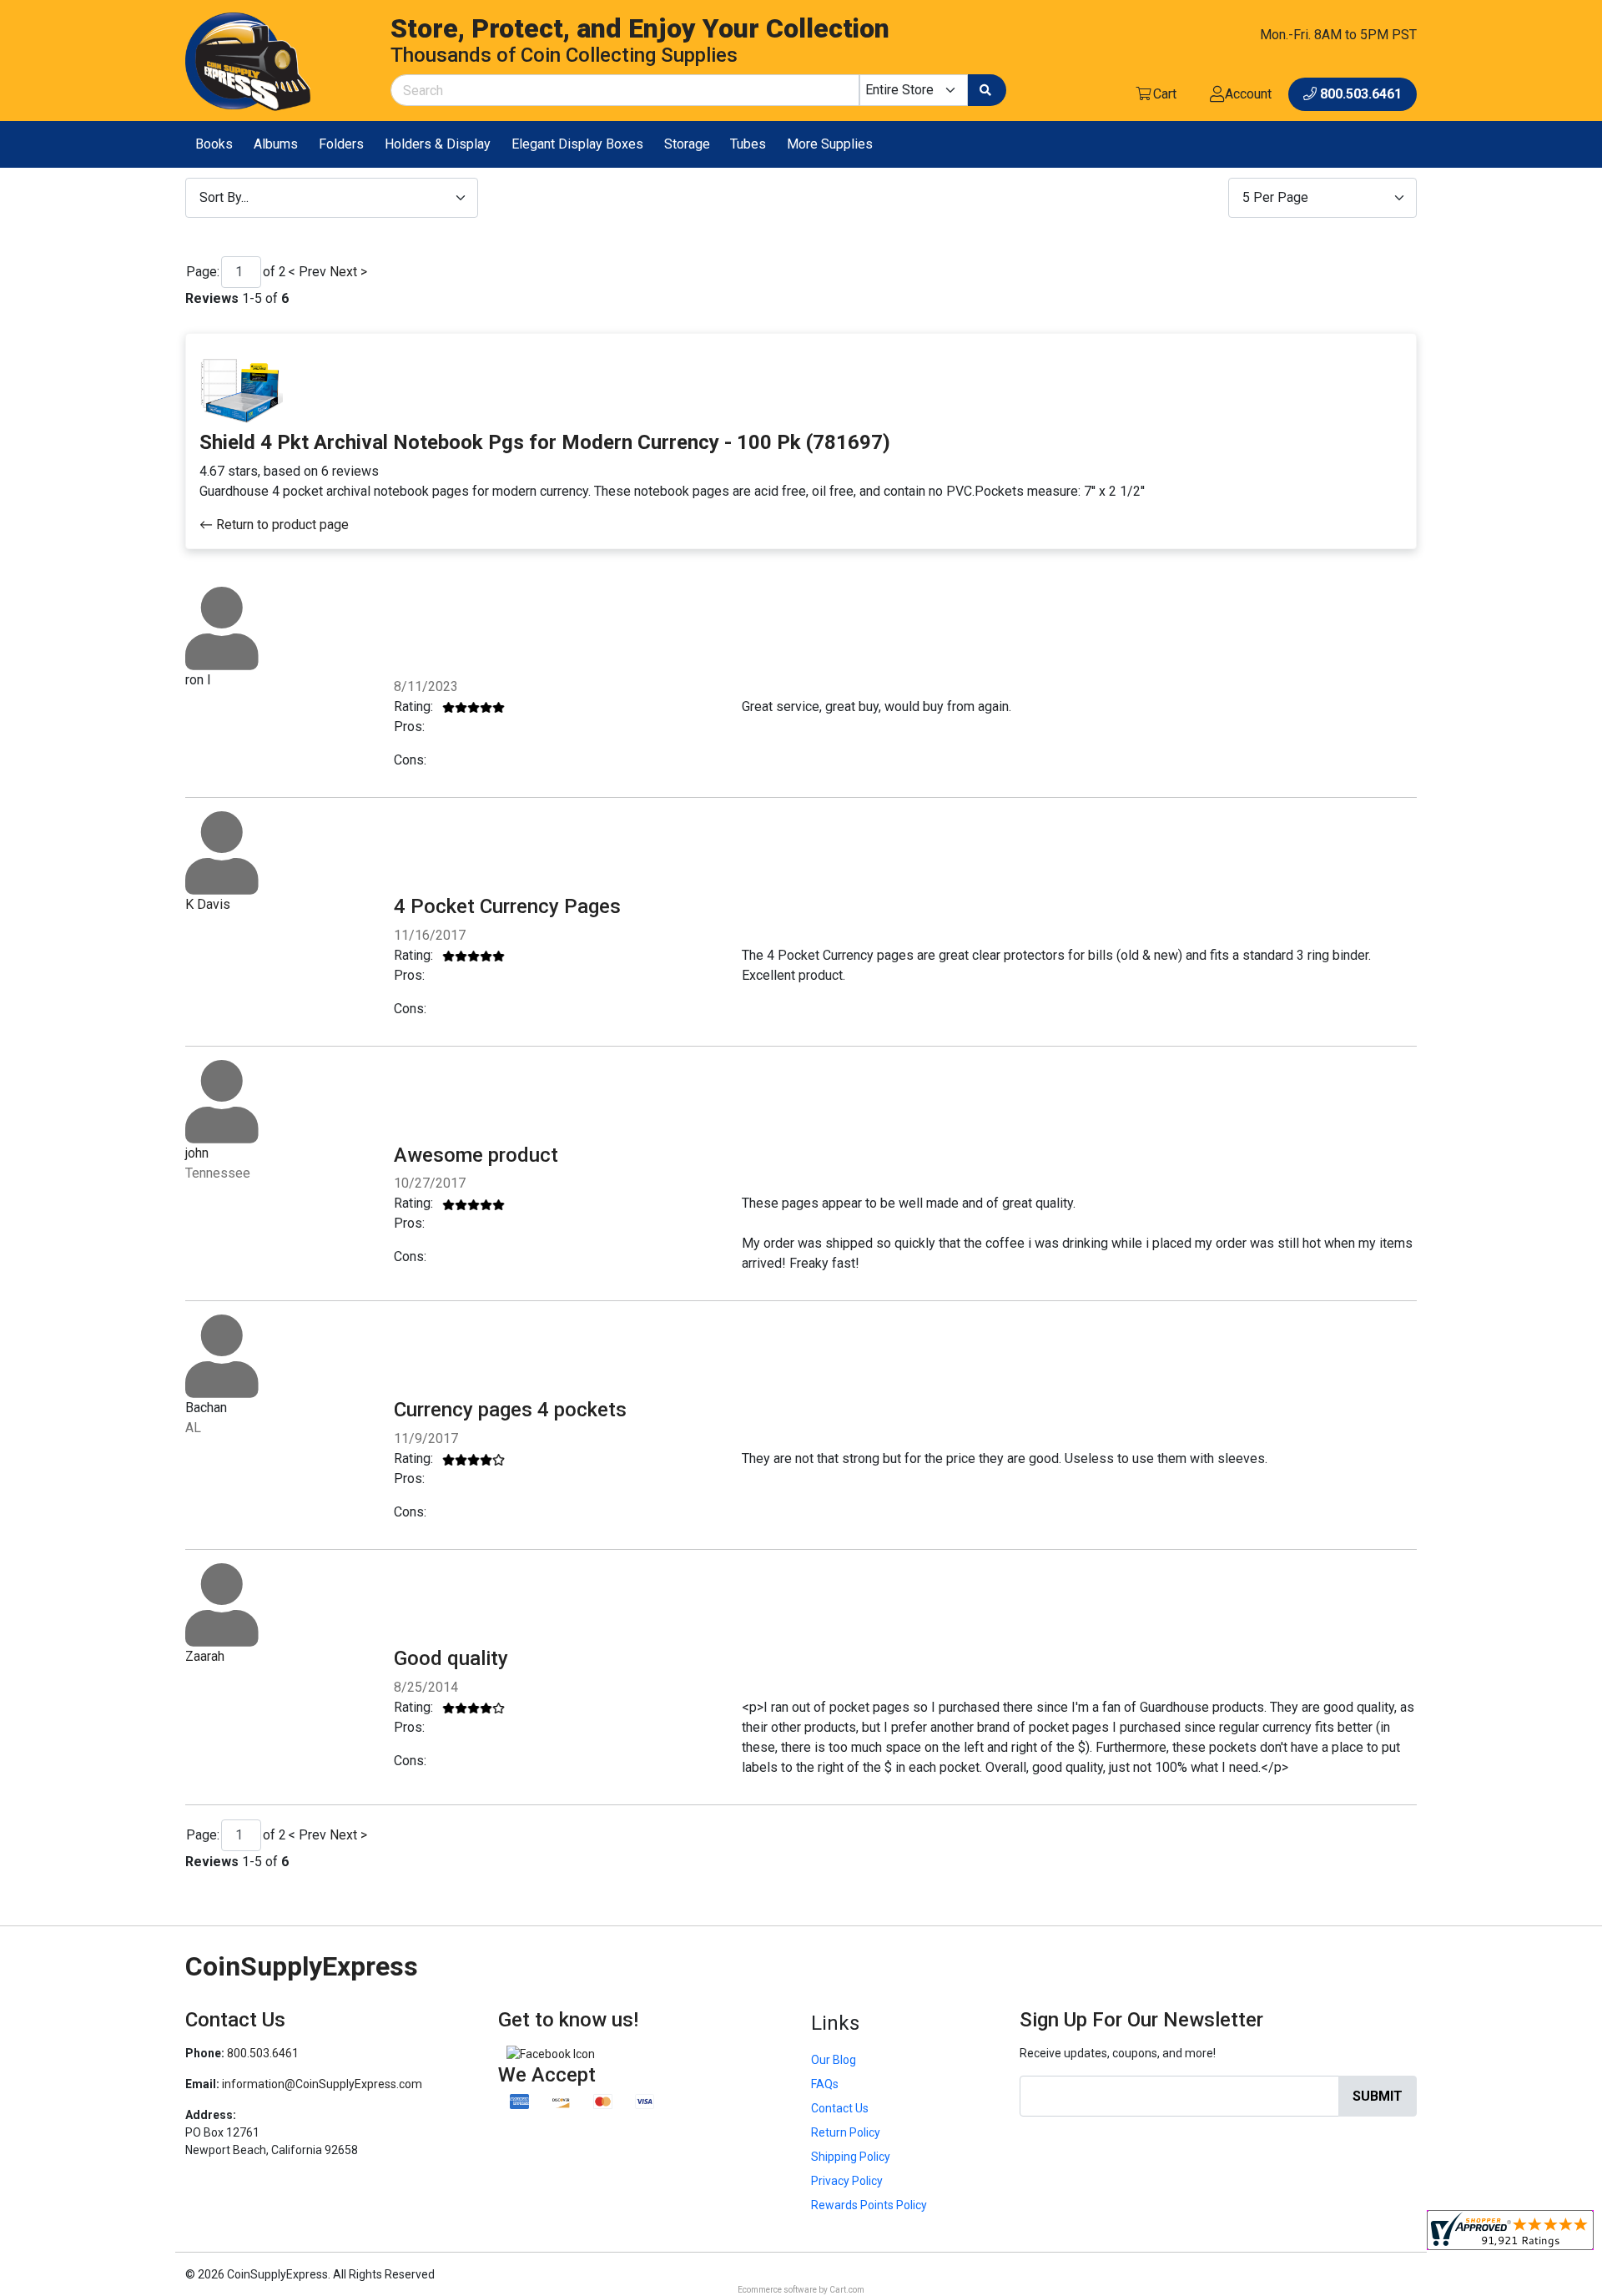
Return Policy (846, 2132)
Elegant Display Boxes (577, 144)
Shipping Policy (851, 2157)
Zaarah (205, 1656)
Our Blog (834, 2060)
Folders (341, 144)
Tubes (748, 144)
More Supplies (830, 144)
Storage (687, 144)
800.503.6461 (263, 2053)
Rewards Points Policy (869, 2205)
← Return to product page (274, 525)
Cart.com (847, 2290)
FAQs (825, 2084)
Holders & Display (438, 144)
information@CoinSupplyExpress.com (322, 2084)
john (197, 1153)
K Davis (208, 904)
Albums (276, 144)
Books (214, 144)
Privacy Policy (847, 2181)
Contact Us (840, 2108)
